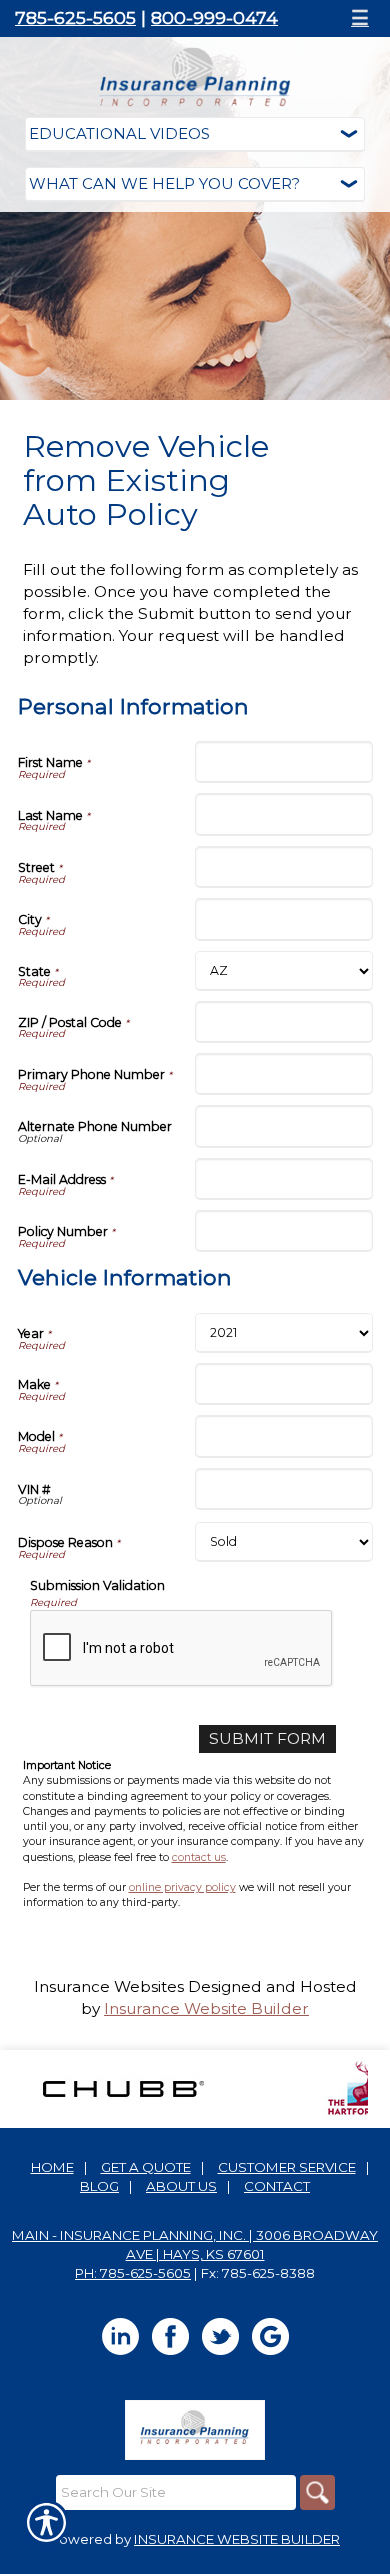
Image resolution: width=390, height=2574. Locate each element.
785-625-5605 (75, 17)
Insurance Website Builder (206, 2008)
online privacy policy (182, 1887)
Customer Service (287, 2167)
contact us (199, 1857)
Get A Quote (146, 2167)
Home (52, 2167)
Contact (277, 2186)
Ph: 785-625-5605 (133, 2273)
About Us (181, 2186)
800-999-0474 (214, 17)
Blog (99, 2186)
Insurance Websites (109, 1986)
